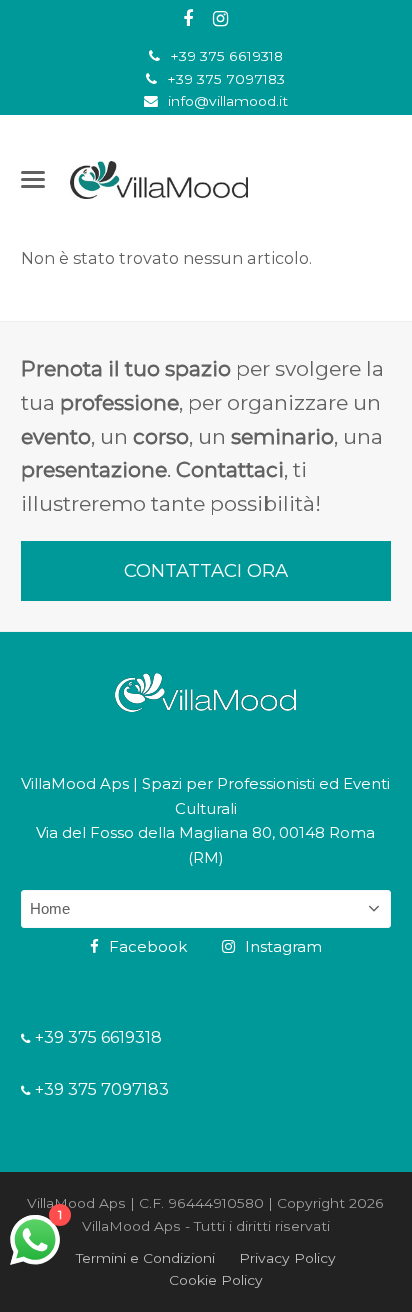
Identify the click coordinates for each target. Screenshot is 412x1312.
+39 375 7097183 (226, 79)
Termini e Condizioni (145, 1258)
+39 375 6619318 (226, 56)
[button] (33, 179)
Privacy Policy (287, 1258)
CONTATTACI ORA (206, 570)
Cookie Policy (216, 1280)
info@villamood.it (228, 101)
